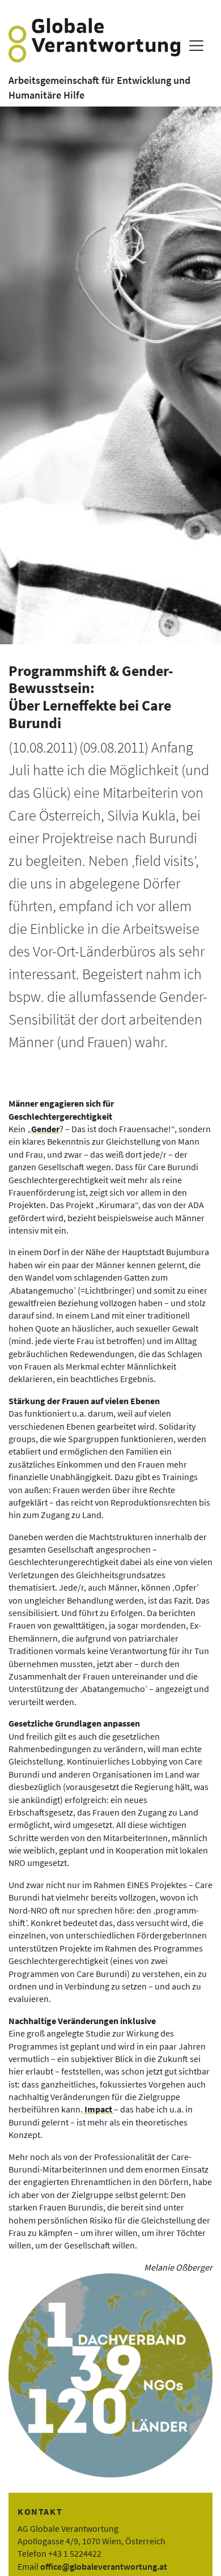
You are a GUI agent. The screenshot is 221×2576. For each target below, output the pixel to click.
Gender (45, 1129)
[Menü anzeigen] (196, 46)
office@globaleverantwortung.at (104, 2566)
